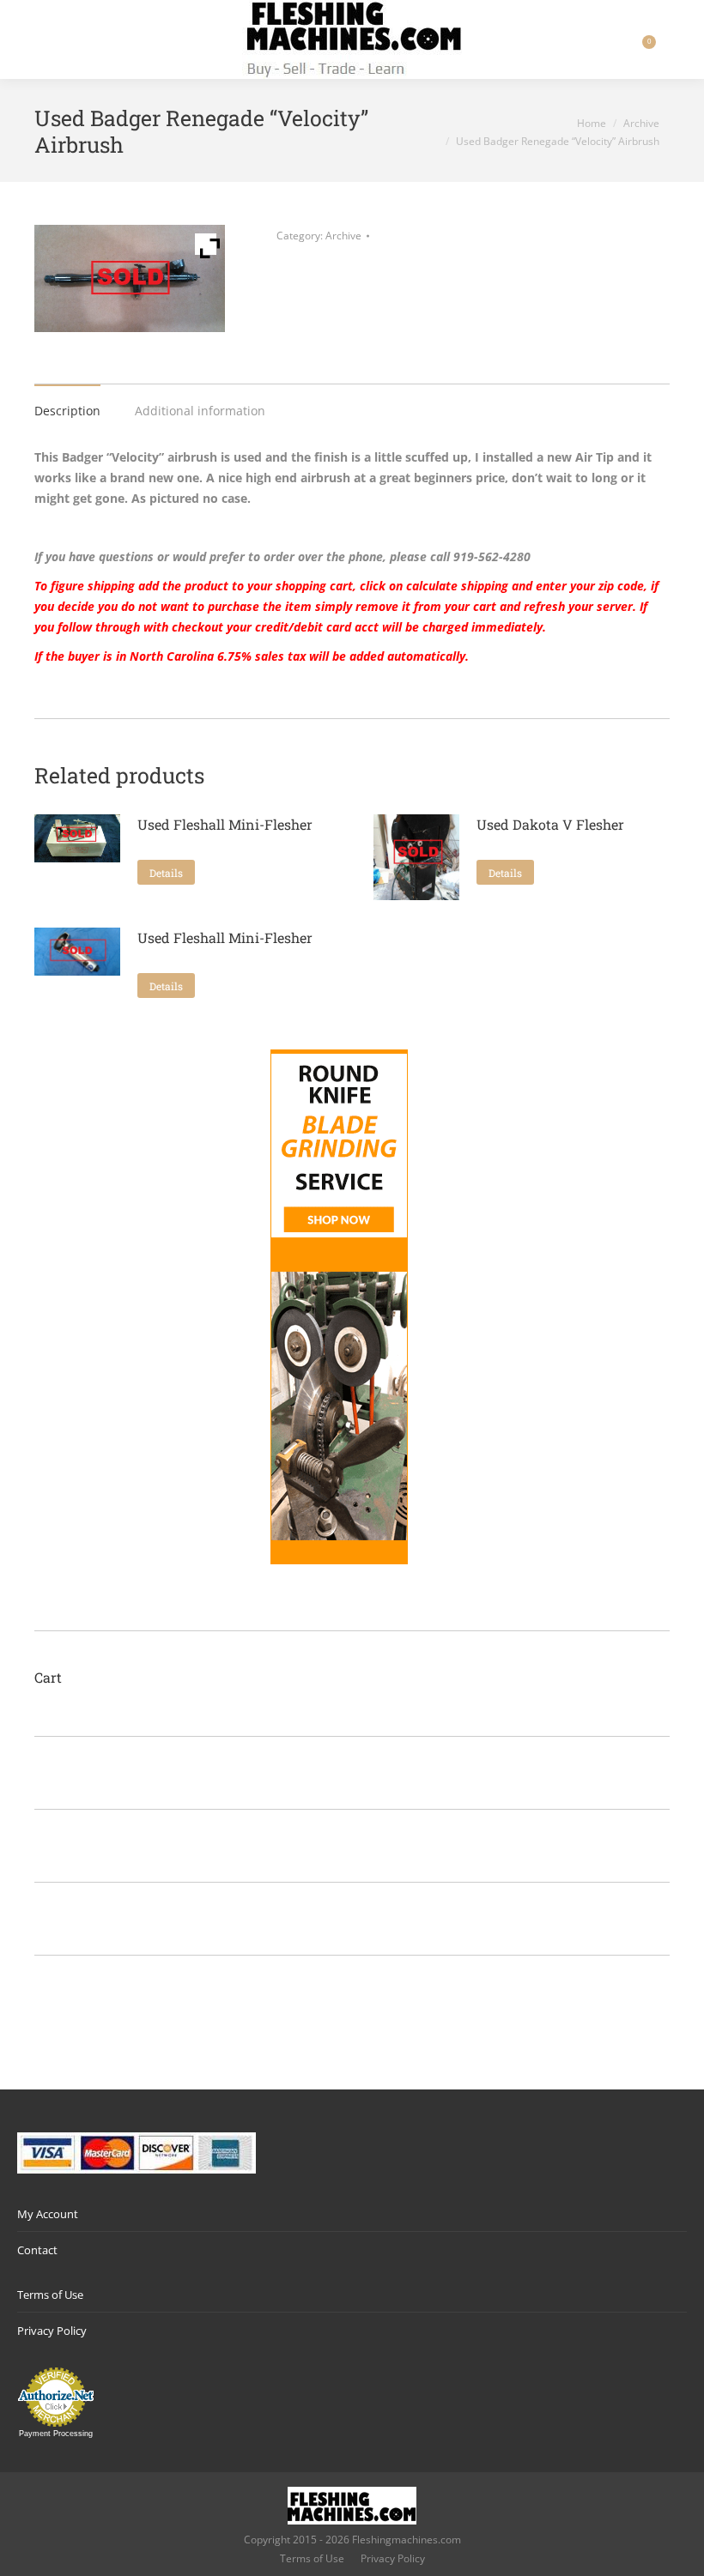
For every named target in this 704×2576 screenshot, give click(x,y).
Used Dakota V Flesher (550, 824)
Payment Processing (56, 2434)
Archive (343, 236)
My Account (48, 2214)
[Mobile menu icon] (27, 39)
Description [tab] (67, 411)
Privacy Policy (52, 2331)
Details (166, 873)
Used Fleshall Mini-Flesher (225, 824)
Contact (37, 2250)
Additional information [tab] (200, 411)
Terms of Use (50, 2295)
